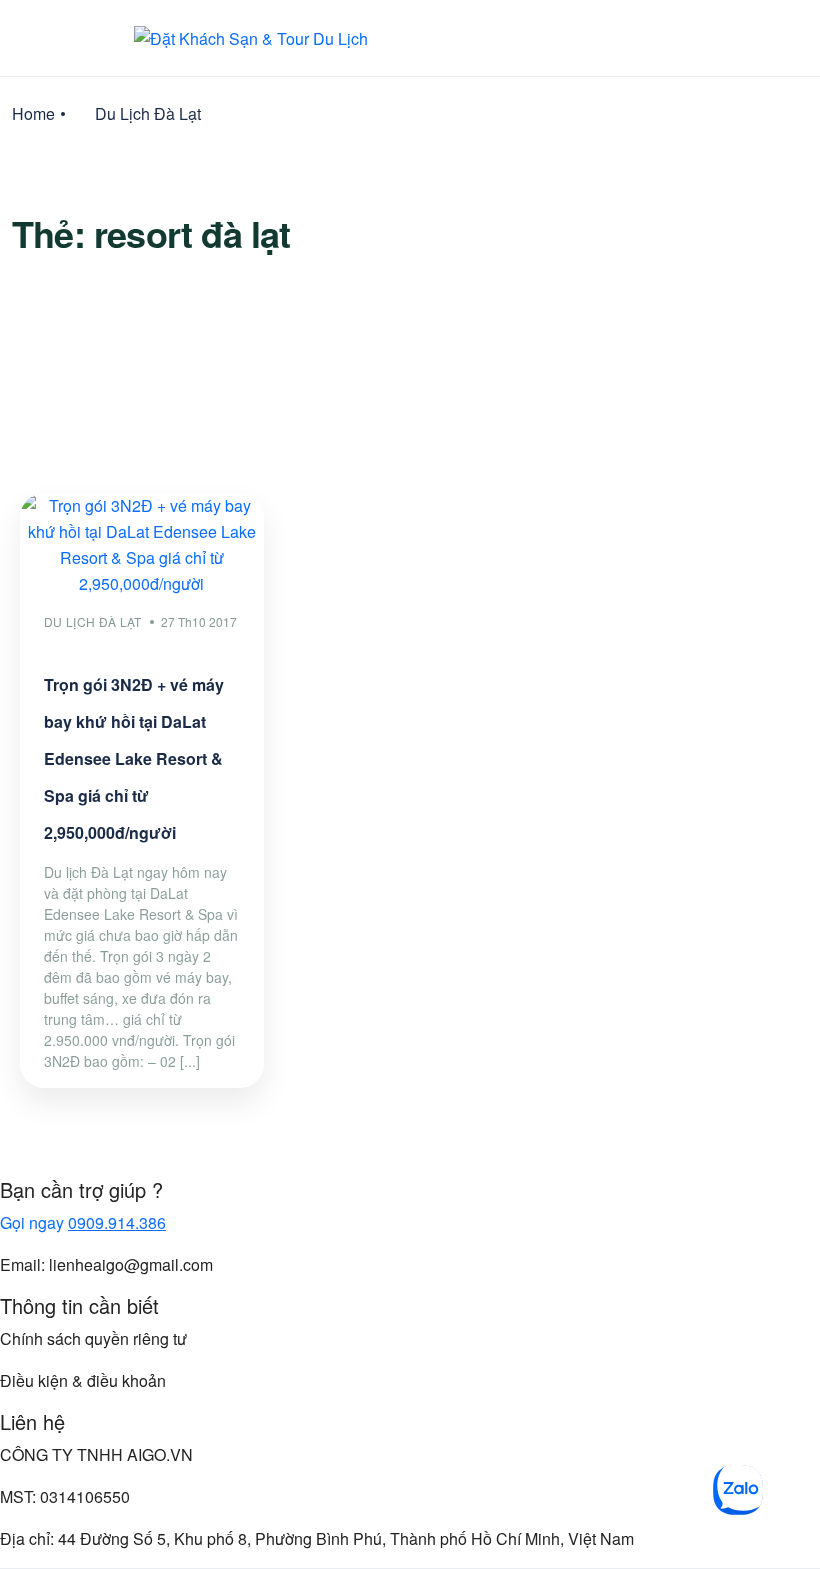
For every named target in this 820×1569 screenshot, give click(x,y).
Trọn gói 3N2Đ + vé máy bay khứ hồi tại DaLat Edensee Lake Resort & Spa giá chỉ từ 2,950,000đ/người (134, 758)
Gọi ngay (83, 1222)
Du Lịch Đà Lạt (148, 113)
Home (33, 113)
